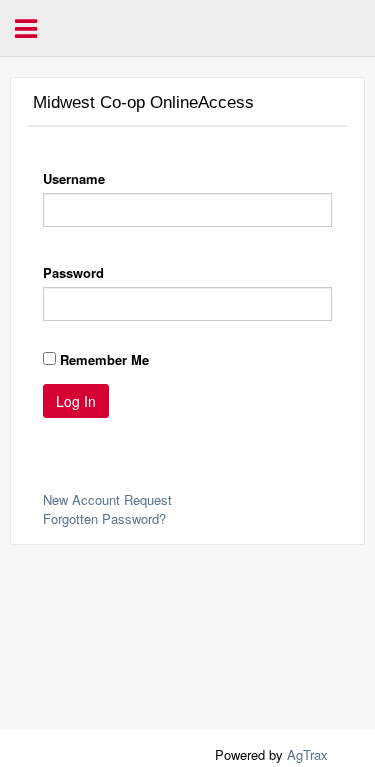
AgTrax (307, 754)
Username (74, 178)
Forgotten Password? (104, 518)
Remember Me (104, 359)
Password (73, 272)
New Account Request (107, 499)
